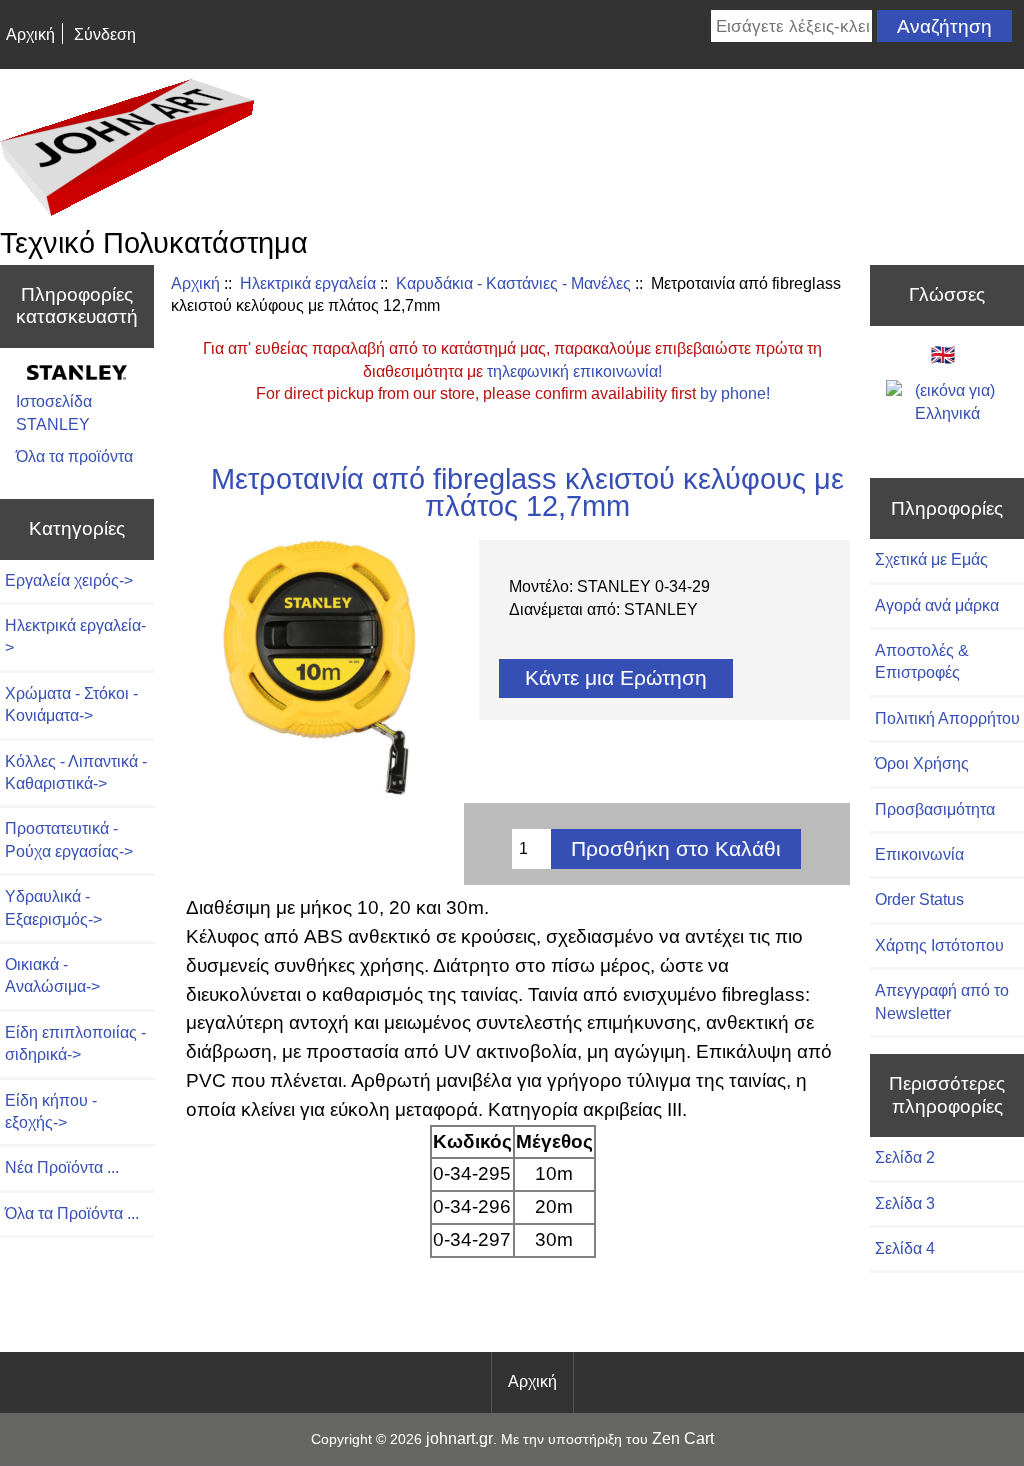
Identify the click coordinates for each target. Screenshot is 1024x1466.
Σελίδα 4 (905, 1248)
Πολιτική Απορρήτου (947, 718)
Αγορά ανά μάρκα (937, 605)
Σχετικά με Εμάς (931, 559)
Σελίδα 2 (905, 1157)
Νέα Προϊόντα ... (62, 1167)
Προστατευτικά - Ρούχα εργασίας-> (69, 839)
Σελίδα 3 (905, 1203)
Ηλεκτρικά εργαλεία (308, 283)
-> (75, 636)
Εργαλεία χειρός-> (69, 580)
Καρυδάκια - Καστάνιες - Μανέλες (513, 283)
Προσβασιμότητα (935, 809)
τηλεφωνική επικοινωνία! (574, 371)
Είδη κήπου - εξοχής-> (51, 1111)
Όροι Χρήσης (922, 763)
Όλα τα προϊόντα (74, 456)
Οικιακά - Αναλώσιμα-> (52, 975)
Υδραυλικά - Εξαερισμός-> (53, 907)
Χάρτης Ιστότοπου (939, 945)
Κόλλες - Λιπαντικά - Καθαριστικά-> (76, 772)
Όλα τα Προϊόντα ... (72, 1213)
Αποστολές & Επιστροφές (922, 661)
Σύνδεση (105, 34)
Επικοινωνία (919, 854)
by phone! (735, 393)
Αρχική (30, 34)
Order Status (919, 899)
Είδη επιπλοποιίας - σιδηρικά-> (75, 1043)
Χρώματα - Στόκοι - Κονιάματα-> (71, 704)
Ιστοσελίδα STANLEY (54, 412)
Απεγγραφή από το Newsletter (942, 1001)
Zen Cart (683, 1438)
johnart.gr (459, 1438)
